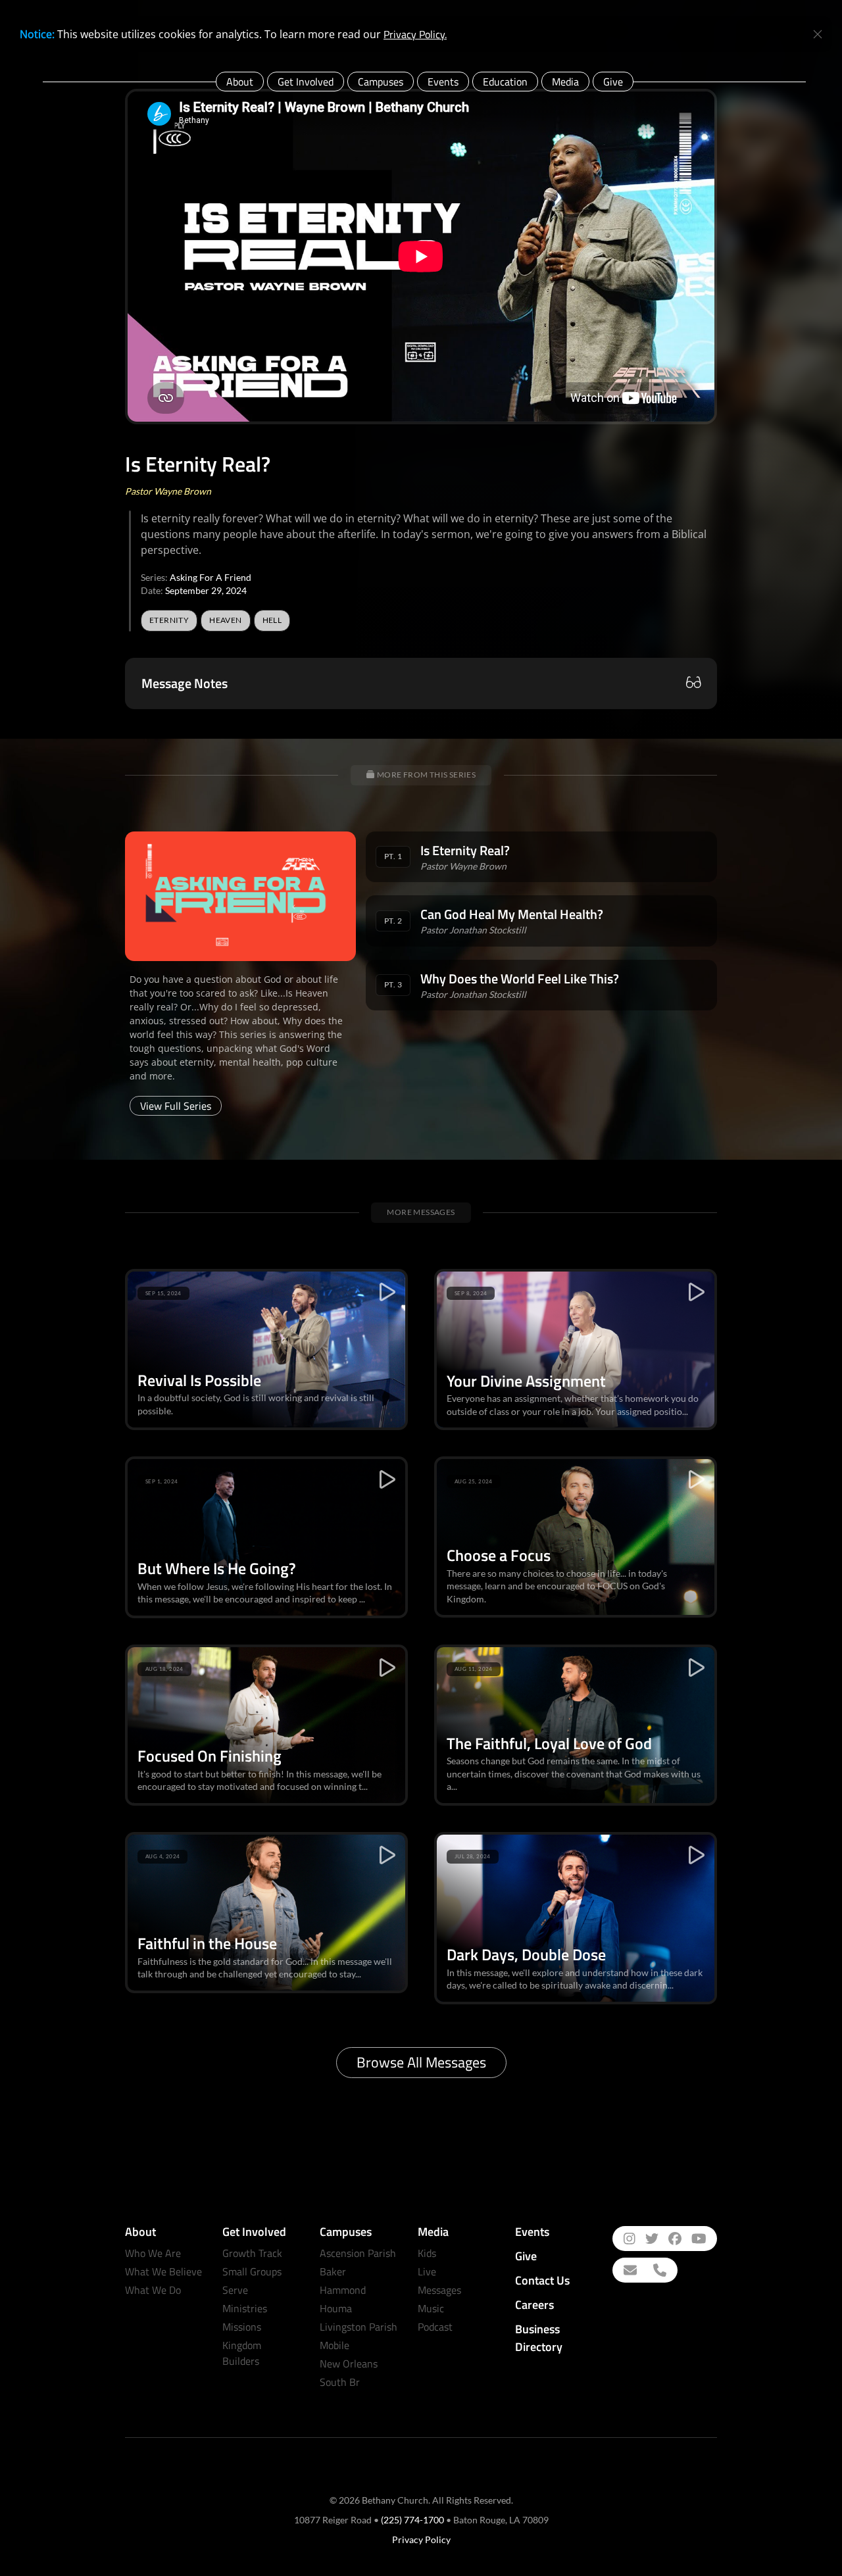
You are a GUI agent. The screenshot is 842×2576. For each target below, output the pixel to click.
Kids (427, 2253)
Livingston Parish (359, 2327)
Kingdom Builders (242, 2353)
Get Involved (306, 82)
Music (431, 2308)
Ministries (245, 2308)
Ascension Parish (358, 2253)
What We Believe (163, 2271)
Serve (235, 2290)
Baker (333, 2271)
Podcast (435, 2327)
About (240, 82)
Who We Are (153, 2253)
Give (613, 82)
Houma (336, 2308)
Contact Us (542, 2280)
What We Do (153, 2290)
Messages (439, 2290)
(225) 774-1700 (412, 2520)
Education (505, 82)
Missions (242, 2327)
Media (565, 82)
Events (443, 82)
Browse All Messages (421, 2062)
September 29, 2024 (206, 590)
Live (427, 2271)
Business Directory (539, 2338)
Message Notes (185, 683)
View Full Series (176, 1106)
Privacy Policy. (415, 34)
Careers (534, 2305)
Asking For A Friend (210, 577)
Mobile (334, 2345)
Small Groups (252, 2271)
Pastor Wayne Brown (168, 491)
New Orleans (349, 2364)
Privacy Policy (421, 2539)
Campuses (381, 82)
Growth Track (252, 2253)
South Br (340, 2382)
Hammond (343, 2290)
